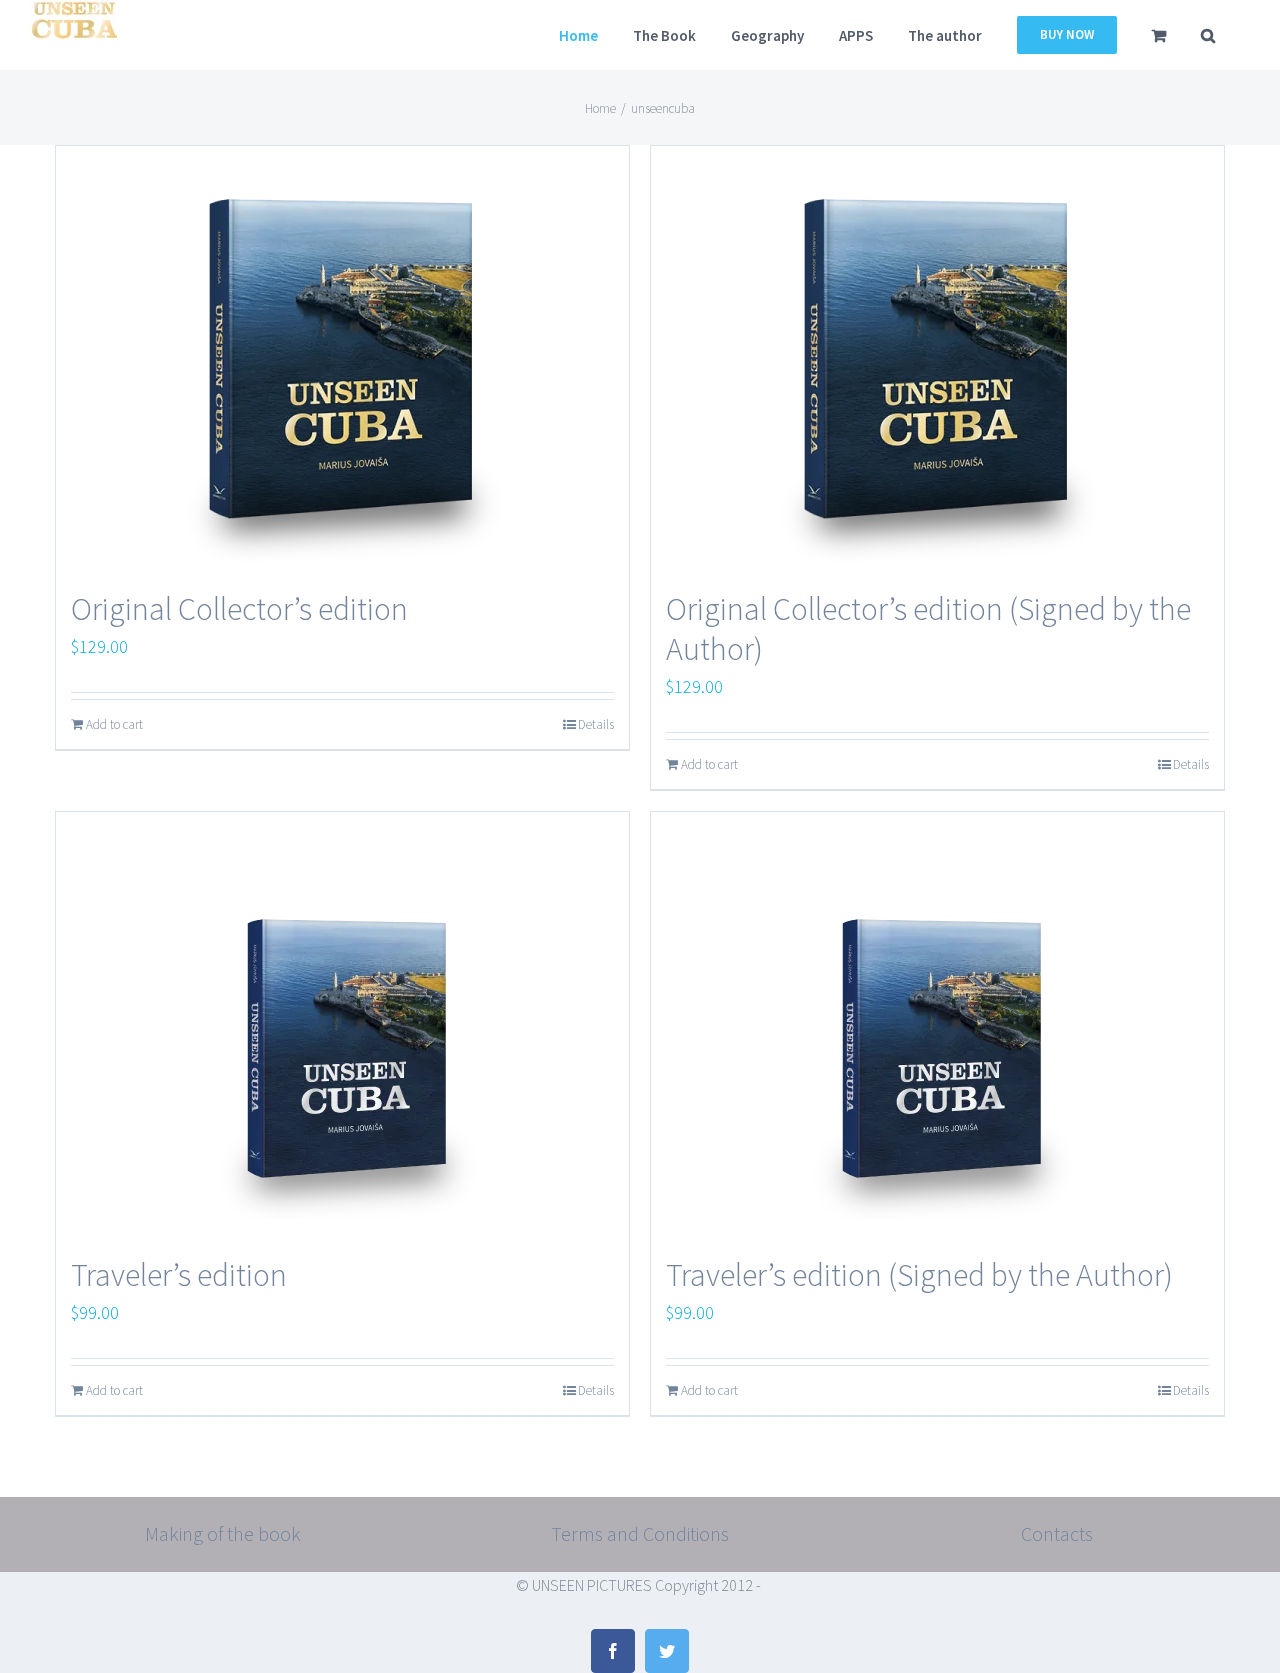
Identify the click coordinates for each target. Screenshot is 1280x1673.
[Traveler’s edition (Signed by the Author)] (937, 1023)
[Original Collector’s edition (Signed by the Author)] (937, 357)
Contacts (1057, 1533)
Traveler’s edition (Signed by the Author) (919, 1275)
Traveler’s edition (179, 1275)
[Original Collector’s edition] (342, 357)
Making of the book (223, 1533)
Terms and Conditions (640, 1533)
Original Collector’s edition (239, 609)
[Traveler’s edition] (342, 1023)
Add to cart (114, 724)
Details (596, 724)
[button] (1208, 35)
